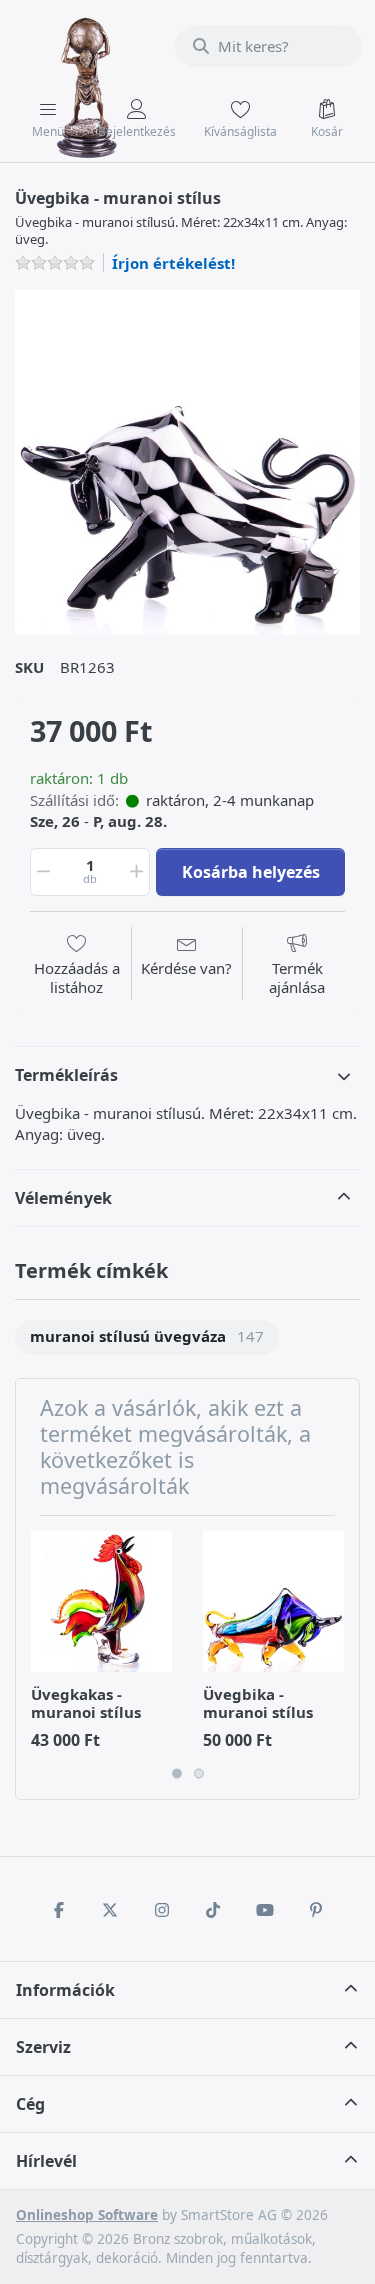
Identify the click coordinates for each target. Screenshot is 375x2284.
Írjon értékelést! (173, 263)
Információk (65, 1990)
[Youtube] (265, 1910)
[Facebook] (59, 1910)
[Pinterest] (317, 1910)
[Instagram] (162, 1910)
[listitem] (187, 462)
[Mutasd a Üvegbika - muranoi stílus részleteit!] (273, 1601)
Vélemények (63, 1198)
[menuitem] (147, 1337)
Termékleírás (66, 1075)
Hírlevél (46, 2161)
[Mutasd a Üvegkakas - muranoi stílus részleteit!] (101, 1601)
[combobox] (268, 46)
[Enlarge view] (187, 462)
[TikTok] (214, 1910)
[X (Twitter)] (110, 1910)
